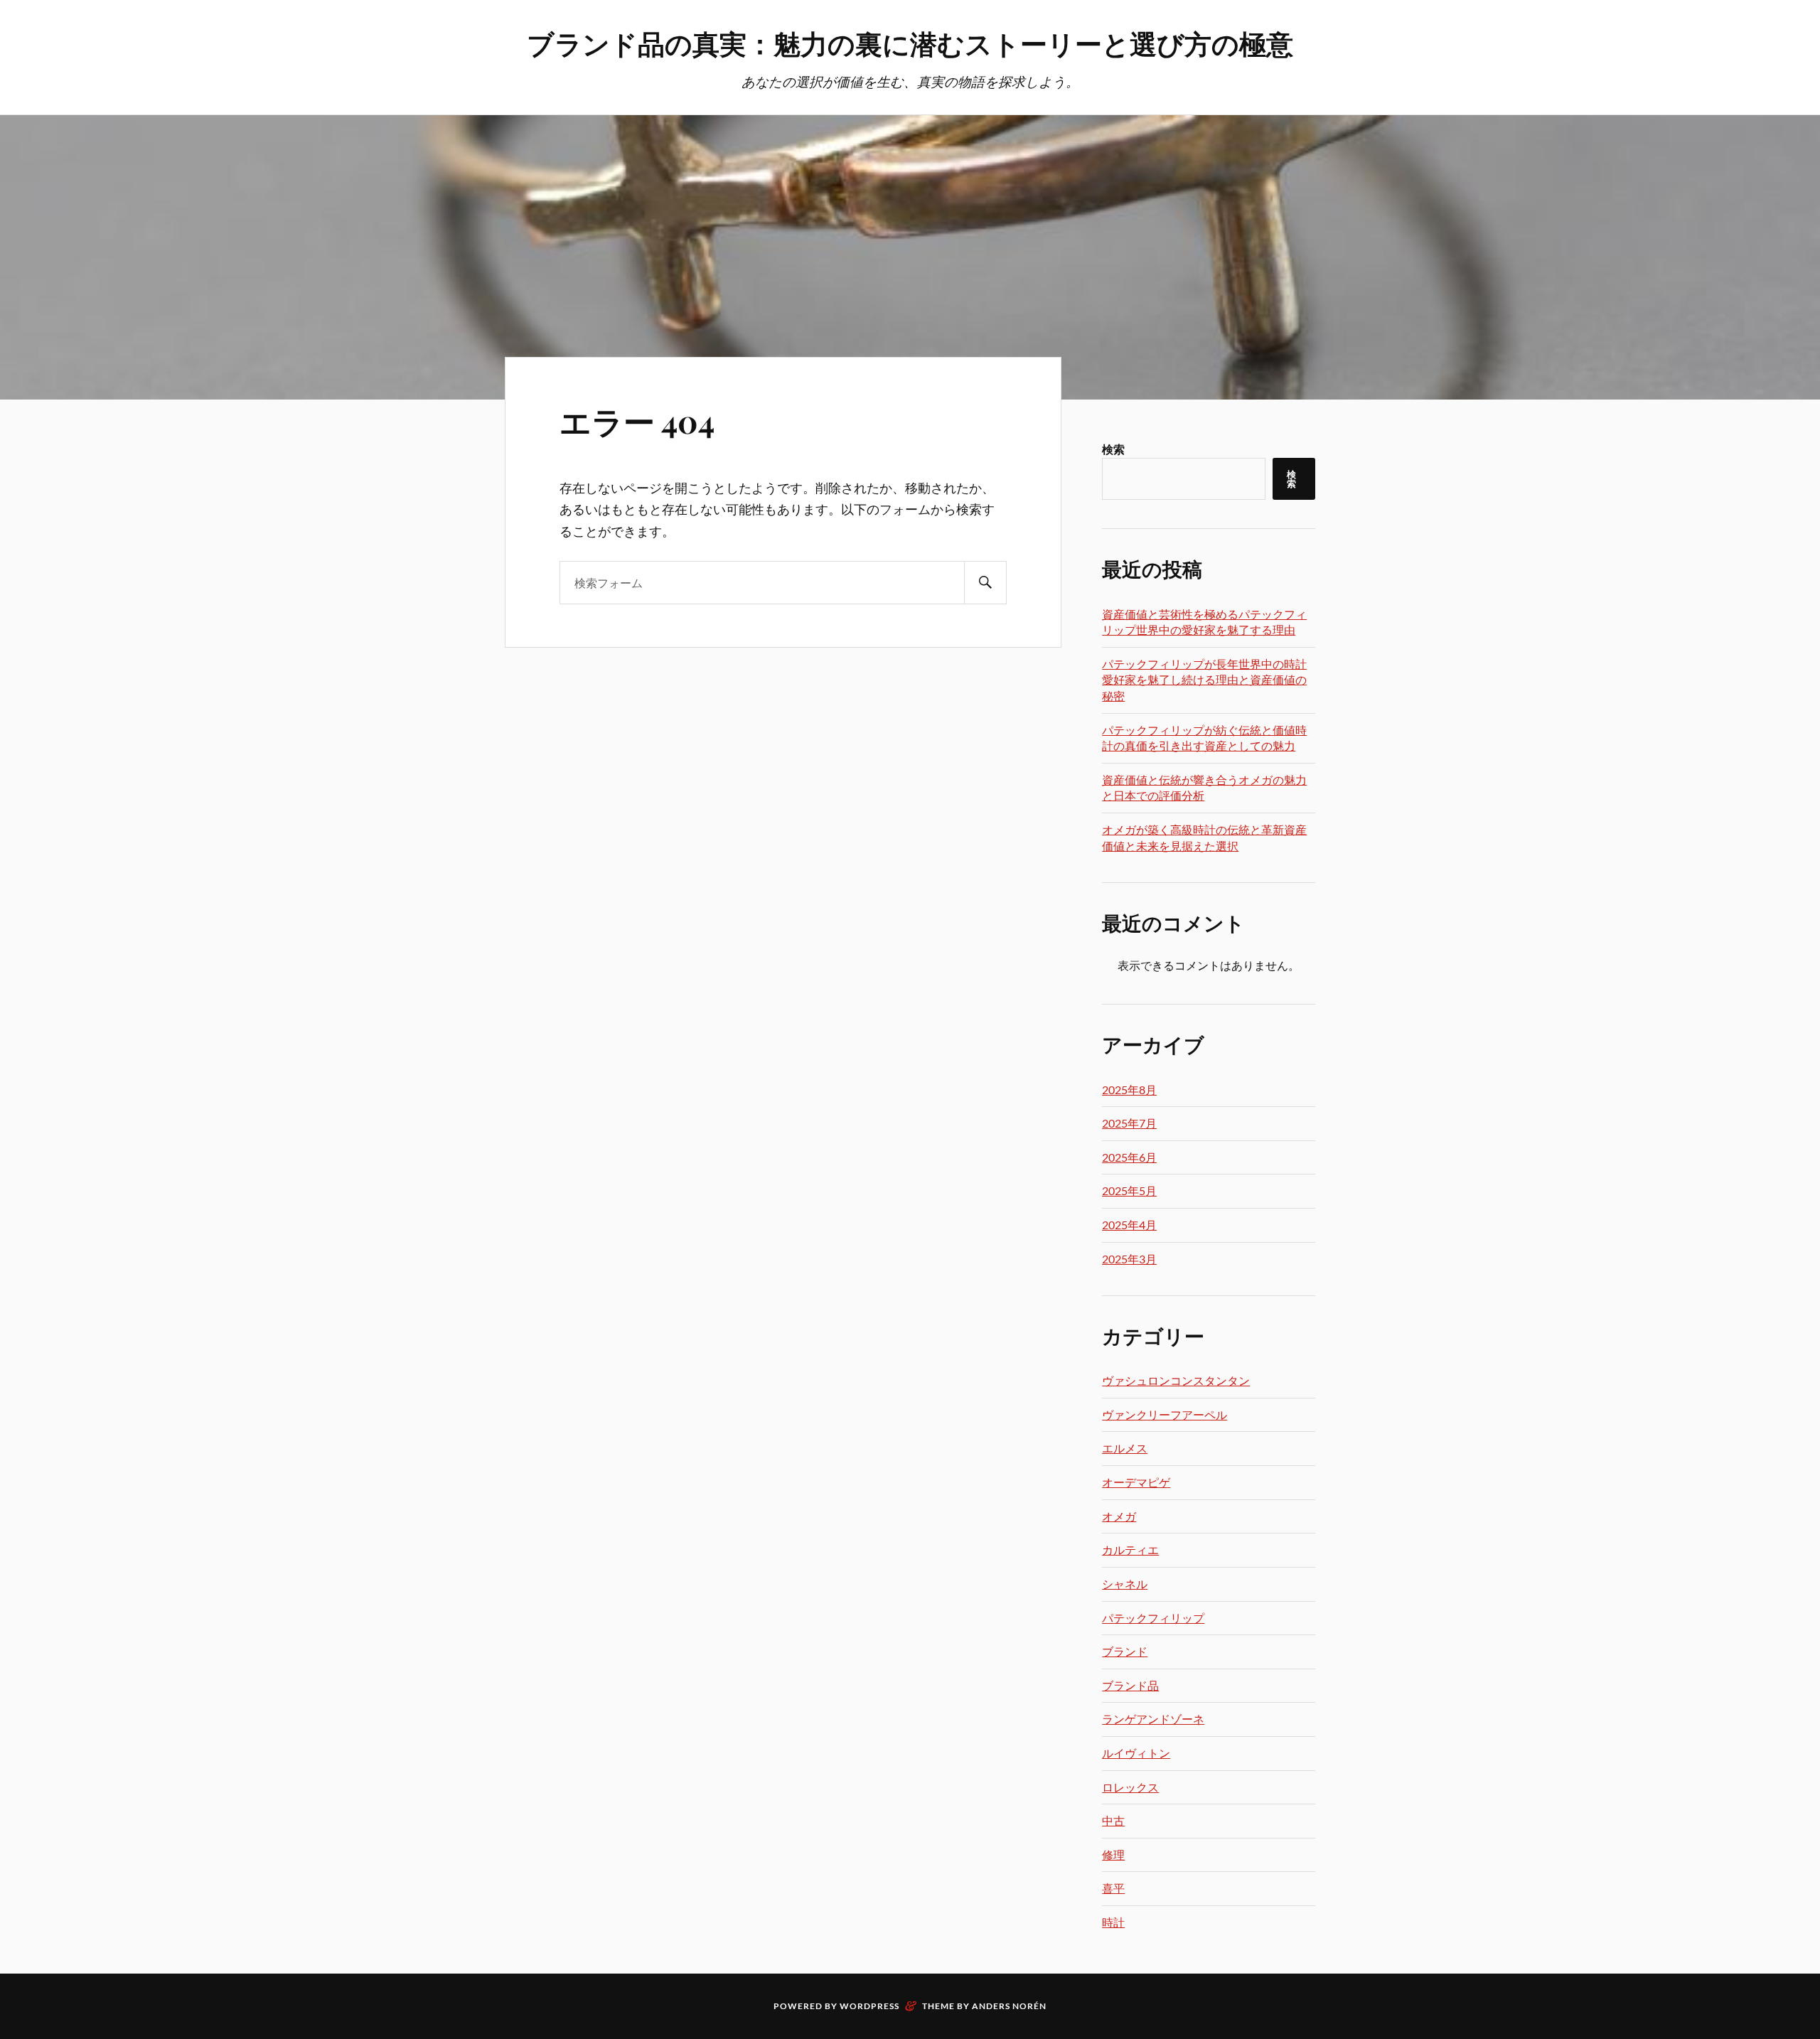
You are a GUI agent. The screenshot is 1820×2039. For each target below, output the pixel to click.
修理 (1113, 1855)
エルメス (1125, 1448)
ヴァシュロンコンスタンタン (1176, 1380)
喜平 (1113, 1888)
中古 (1113, 1820)
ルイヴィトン (1136, 1753)
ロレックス (1130, 1787)
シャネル (1125, 1584)
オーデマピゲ (1136, 1482)
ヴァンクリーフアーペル (1165, 1414)
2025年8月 (1129, 1090)
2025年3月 (1129, 1259)
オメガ (1119, 1516)
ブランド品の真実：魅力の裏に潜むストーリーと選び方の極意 (910, 43)
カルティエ (1130, 1550)
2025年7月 (1129, 1123)
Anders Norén (1009, 2006)
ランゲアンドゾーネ (1153, 1719)
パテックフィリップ (1153, 1618)
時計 (1113, 1922)
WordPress (869, 2006)
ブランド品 (1130, 1685)
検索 (1113, 449)
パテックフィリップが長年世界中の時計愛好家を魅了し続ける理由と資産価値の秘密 (1204, 680)
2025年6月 (1129, 1157)
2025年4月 (1129, 1225)
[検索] (985, 583)
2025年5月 (1129, 1190)
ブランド (1125, 1651)
